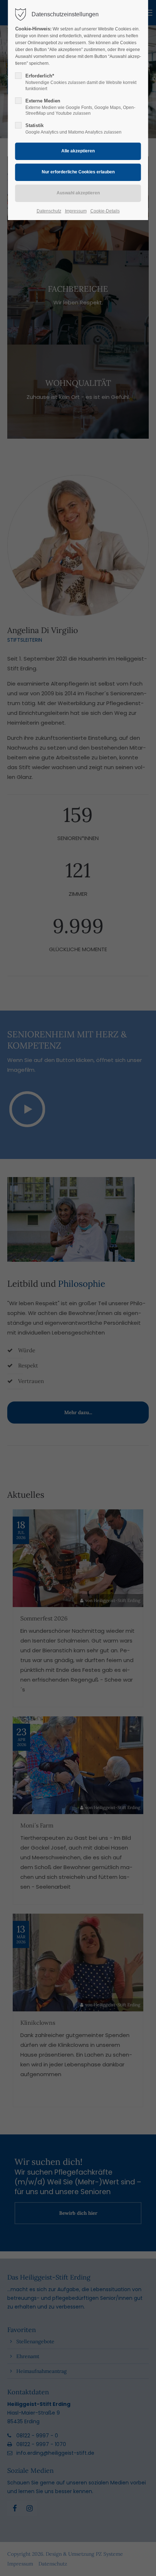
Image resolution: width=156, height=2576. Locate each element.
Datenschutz (49, 211)
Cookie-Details (105, 211)
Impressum (76, 211)
